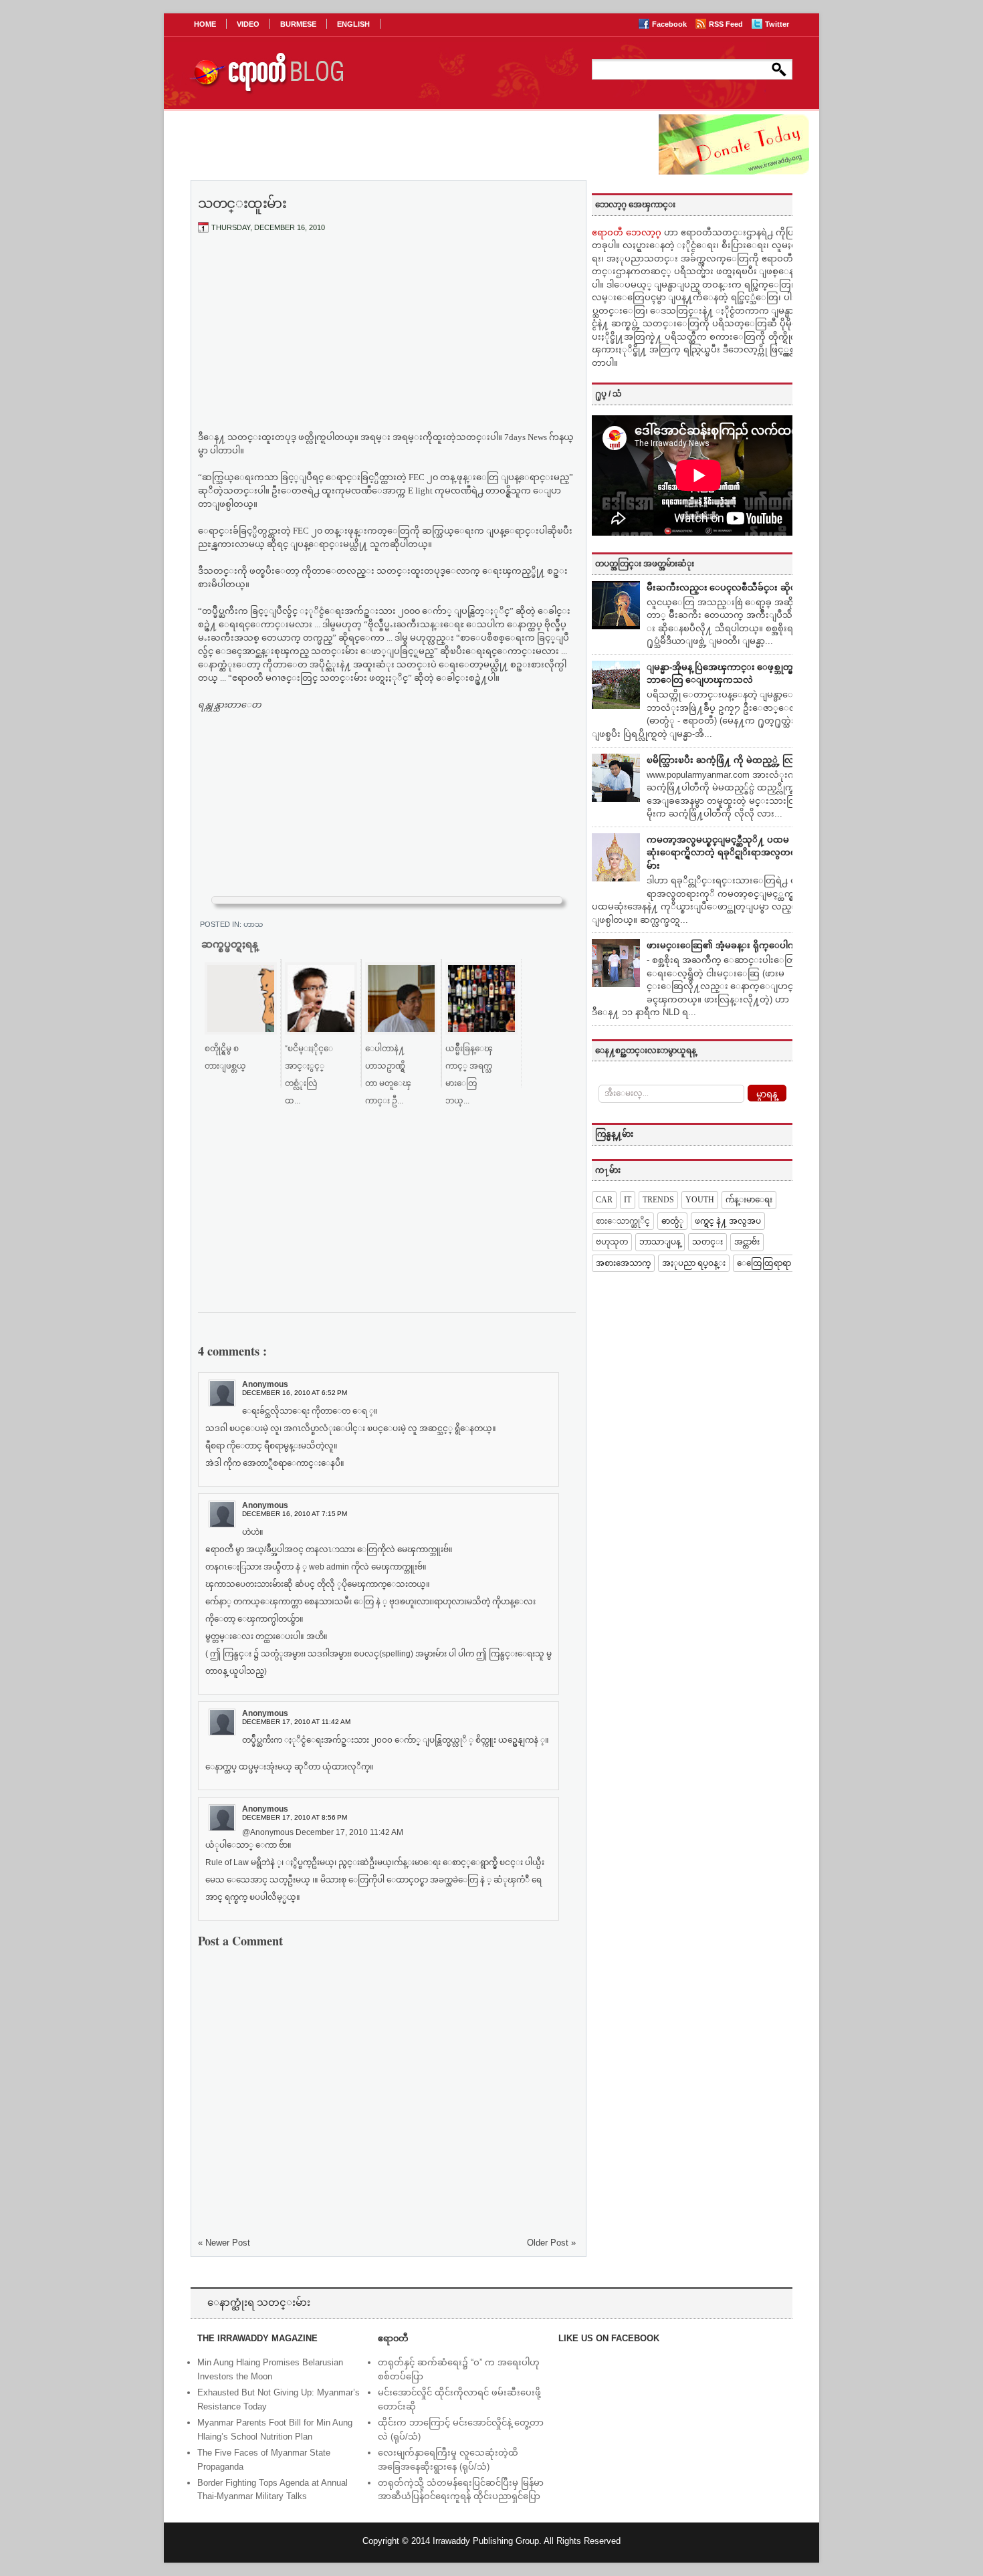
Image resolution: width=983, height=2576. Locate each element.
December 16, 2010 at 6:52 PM (295, 1393)
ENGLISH (353, 24)
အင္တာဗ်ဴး (747, 1242)
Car (604, 1200)
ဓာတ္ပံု (672, 1221)
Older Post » (551, 2243)
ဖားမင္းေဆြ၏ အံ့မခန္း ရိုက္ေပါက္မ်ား (726, 945)
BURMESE (298, 24)
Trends (658, 1200)
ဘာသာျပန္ (660, 1242)
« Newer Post (224, 2243)
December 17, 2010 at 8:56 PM (295, 1817)
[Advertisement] (387, 343)
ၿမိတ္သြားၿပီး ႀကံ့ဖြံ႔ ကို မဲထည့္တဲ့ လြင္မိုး (726, 760)
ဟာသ (253, 924)
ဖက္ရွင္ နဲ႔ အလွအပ (728, 1221)
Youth (700, 1200)
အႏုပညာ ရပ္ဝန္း (694, 1263)
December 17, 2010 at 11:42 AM (296, 1722)
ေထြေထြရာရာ (764, 1263)
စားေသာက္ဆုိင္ (623, 1221)
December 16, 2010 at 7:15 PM (295, 1514)
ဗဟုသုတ (612, 1242)
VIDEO (248, 24)
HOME (205, 24)
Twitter (777, 24)
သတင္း (707, 1242)
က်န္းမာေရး (749, 1200)
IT (628, 1200)
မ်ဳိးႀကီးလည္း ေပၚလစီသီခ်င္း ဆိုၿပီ (725, 587)
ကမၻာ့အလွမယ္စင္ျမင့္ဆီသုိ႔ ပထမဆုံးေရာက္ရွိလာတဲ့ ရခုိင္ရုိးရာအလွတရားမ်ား (725, 853)
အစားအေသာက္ (623, 1263)
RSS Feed (727, 24)
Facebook (670, 24)
